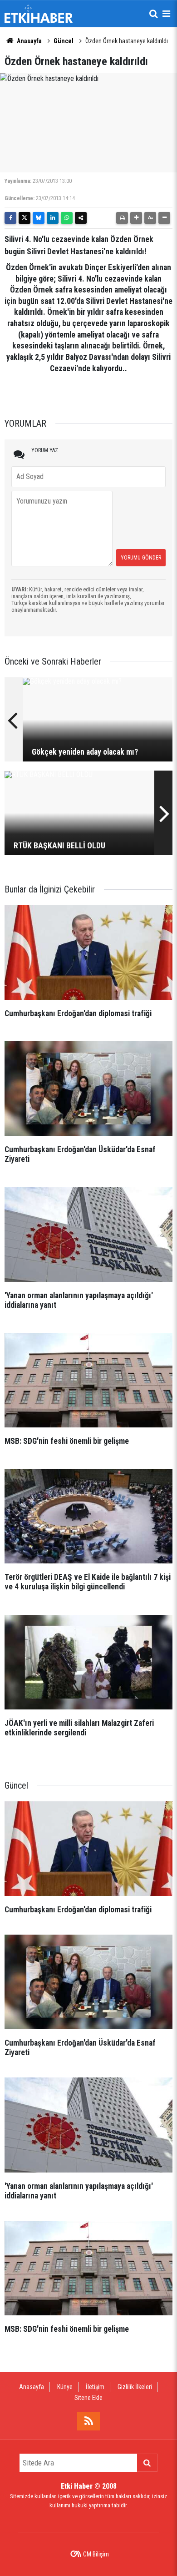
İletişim (95, 2387)
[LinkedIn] (53, 218)
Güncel (64, 41)
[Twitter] (25, 218)
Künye (65, 2387)
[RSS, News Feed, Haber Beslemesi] (88, 2421)
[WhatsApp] (67, 218)
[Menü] (166, 14)
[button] (136, 218)
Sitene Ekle (88, 2398)
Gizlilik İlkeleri (135, 2387)
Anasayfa (29, 41)
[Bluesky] (39, 218)
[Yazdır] (122, 218)
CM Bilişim (96, 2554)
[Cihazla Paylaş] (81, 218)
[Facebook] (10, 218)
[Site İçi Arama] (153, 14)
